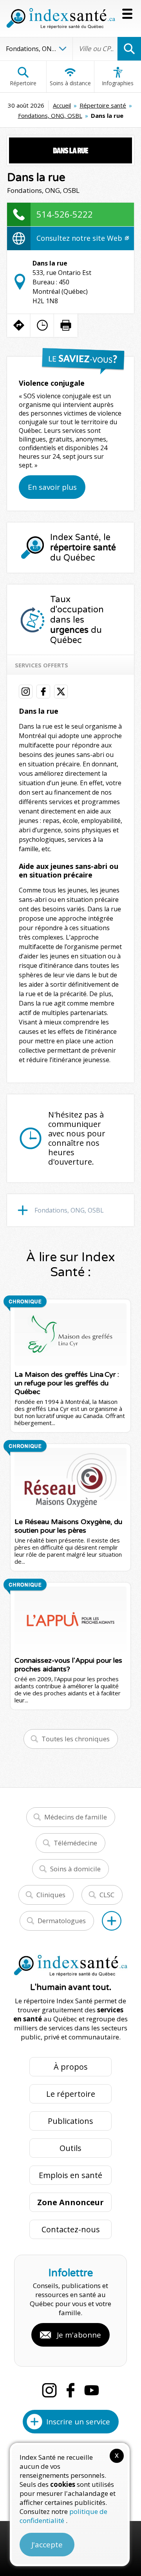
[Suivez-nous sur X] (61, 692)
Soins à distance (70, 83)
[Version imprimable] (66, 325)
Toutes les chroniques (76, 1739)
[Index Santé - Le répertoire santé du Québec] (61, 18)
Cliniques (51, 1895)
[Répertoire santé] (112, 1921)
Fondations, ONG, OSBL (50, 115)
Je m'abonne (79, 2335)
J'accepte (47, 2545)
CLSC (107, 1895)
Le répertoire (71, 2094)
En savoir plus (52, 487)
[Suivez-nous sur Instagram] (26, 692)
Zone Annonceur (70, 2202)
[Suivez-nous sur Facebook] (43, 692)
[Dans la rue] (70, 150)
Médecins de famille (76, 1817)
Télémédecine (75, 1843)
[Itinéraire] (19, 325)
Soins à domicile (75, 1869)
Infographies (118, 83)
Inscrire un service (78, 2422)
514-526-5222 (65, 214)
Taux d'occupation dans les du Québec (77, 620)
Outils (70, 2148)
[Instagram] (49, 2390)
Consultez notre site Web (80, 238)
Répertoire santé (103, 105)
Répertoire (23, 83)
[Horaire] (42, 325)
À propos (71, 2067)
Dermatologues (62, 1921)
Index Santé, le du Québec (83, 548)
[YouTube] (92, 2390)
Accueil (62, 105)
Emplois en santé (70, 2175)
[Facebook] (70, 2390)
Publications (70, 2121)
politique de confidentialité (63, 2516)
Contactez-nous (71, 2229)
